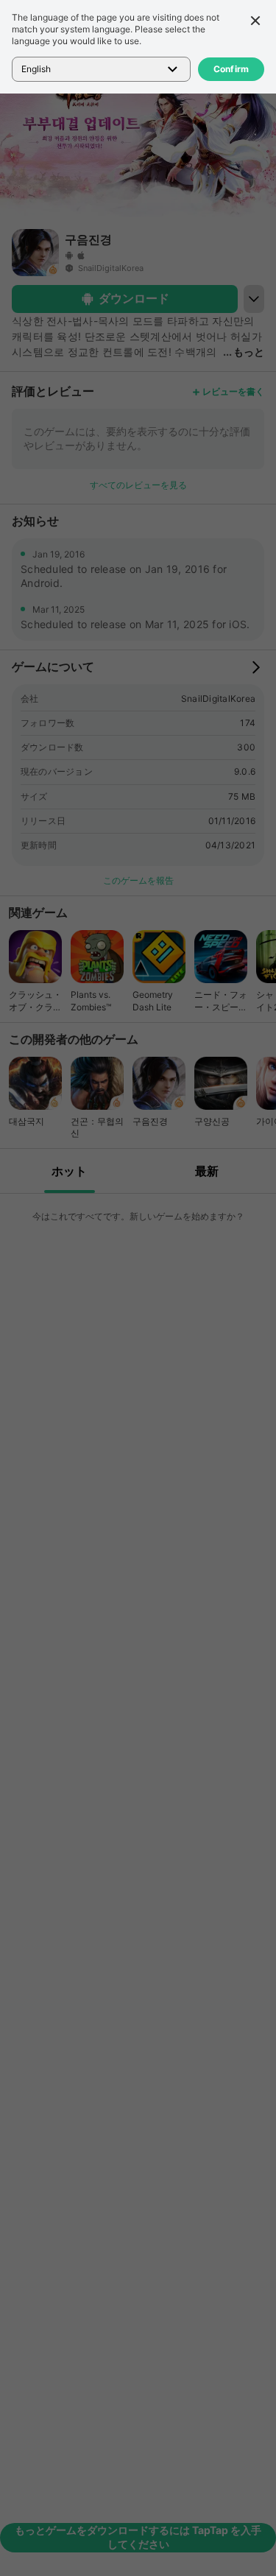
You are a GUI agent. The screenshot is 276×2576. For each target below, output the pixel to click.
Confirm (231, 69)
